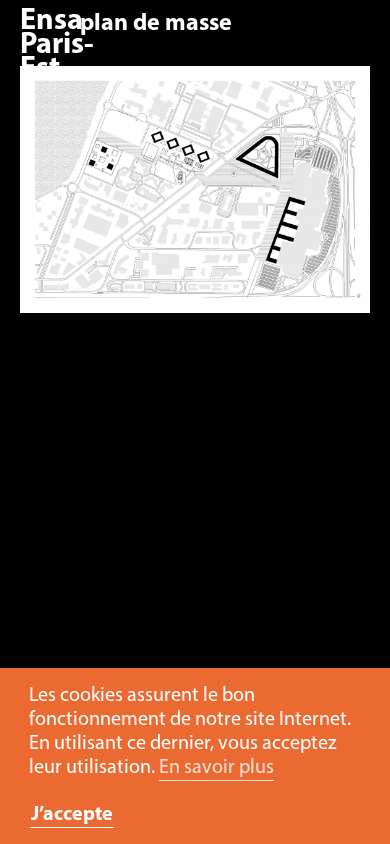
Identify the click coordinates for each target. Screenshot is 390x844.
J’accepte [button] (72, 815)
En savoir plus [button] (216, 768)
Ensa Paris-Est (57, 45)
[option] (195, 199)
